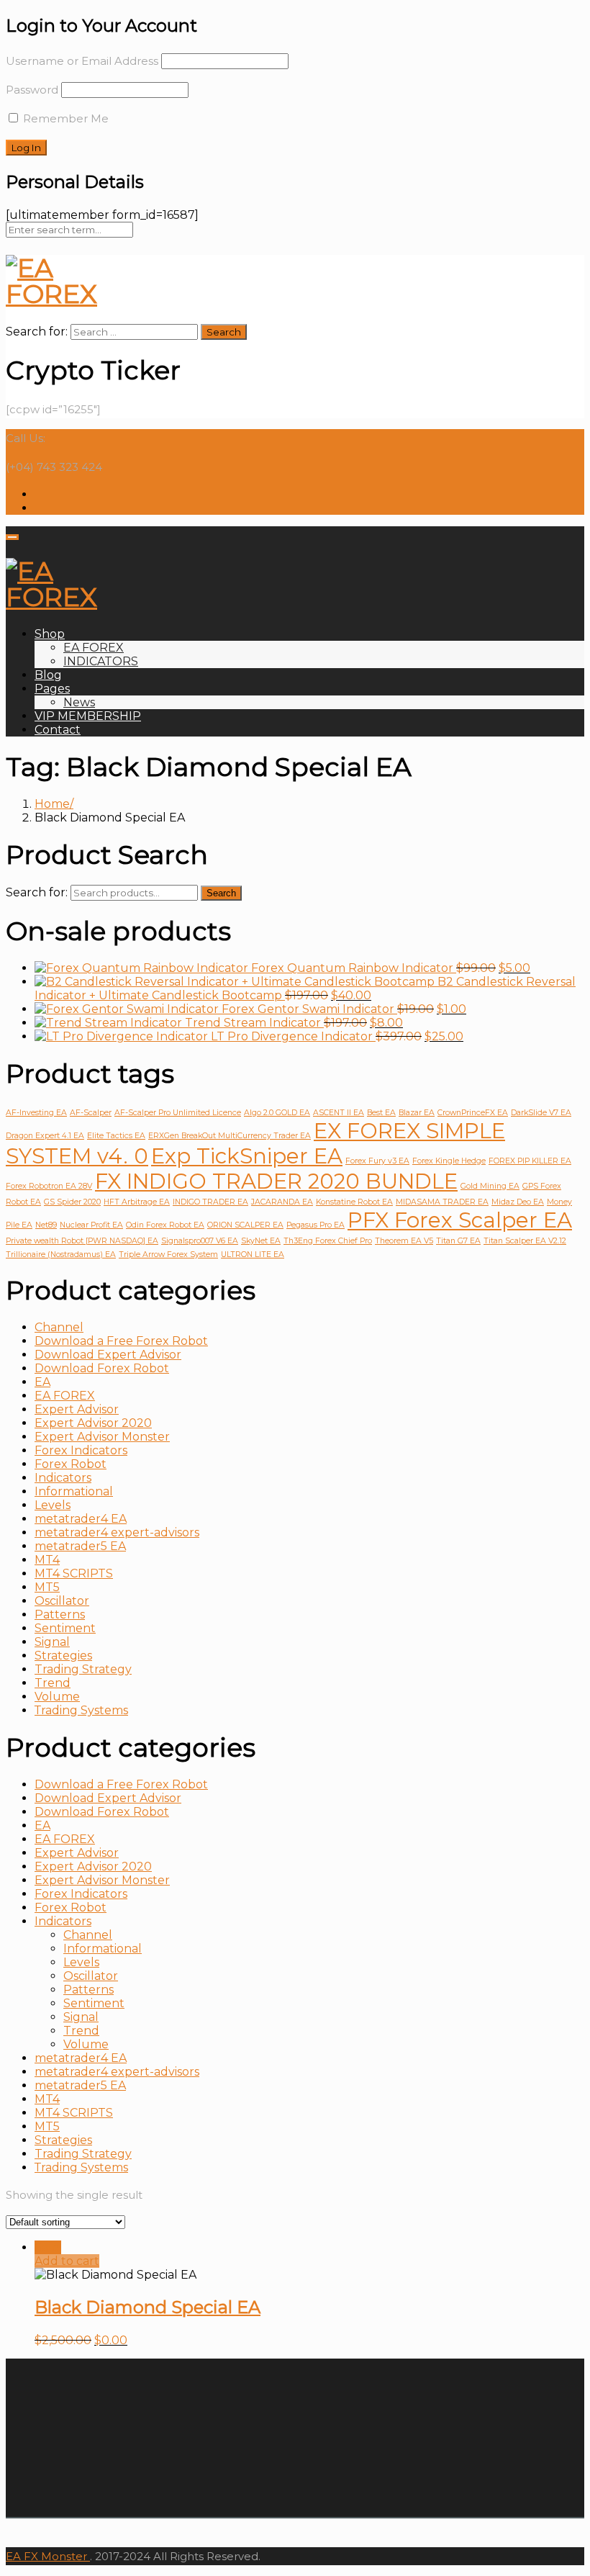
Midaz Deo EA (518, 1202)
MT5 (47, 1587)
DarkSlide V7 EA (541, 1113)
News (79, 702)
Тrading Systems (81, 1710)
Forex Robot (71, 1464)
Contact (58, 730)
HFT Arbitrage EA (137, 1202)
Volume (57, 1697)
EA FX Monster (46, 2556)
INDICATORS (101, 661)
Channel (59, 1327)
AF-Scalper (91, 1113)
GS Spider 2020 (72, 1202)
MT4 (47, 1560)
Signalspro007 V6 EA (200, 1241)
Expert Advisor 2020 (93, 1423)
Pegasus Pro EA (316, 1225)
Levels (53, 1505)
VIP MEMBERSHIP (88, 716)
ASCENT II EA (339, 1113)
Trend (53, 1683)
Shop (50, 634)
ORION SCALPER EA (245, 1225)
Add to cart (67, 2261)
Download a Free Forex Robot (121, 1341)
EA (42, 1382)
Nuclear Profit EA (91, 1225)
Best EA (381, 1113)
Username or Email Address (82, 61)
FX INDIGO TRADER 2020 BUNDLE (276, 1181)
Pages (52, 689)
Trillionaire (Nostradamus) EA (61, 1255)
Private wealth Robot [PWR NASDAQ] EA (82, 1241)
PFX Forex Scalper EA (460, 1220)
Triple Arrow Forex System (168, 1255)
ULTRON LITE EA (253, 1255)
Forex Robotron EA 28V (49, 1186)
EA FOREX (94, 648)
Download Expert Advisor (108, 1355)
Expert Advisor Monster (102, 1437)
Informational (74, 1491)
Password (32, 90)
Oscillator (62, 1601)
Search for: (37, 892)
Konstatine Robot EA (354, 1202)
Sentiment (65, 1628)
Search (221, 893)
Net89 (46, 1225)
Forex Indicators (81, 1450)
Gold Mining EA (490, 1186)
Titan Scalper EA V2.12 (525, 1241)
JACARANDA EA (282, 1202)
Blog (48, 675)
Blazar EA (417, 1113)
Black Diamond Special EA (147, 2307)
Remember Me (64, 118)
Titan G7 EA (458, 1241)
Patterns (60, 1614)
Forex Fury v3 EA (377, 1161)
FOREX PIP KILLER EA (530, 1161)
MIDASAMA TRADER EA (442, 1202)
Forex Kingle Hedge (449, 1161)
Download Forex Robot (102, 1368)
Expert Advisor (77, 1409)
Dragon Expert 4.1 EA (45, 1136)
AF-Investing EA (36, 1113)
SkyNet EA (261, 1241)
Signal (52, 1642)
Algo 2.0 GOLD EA (277, 1113)
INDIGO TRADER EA (210, 1202)
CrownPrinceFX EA (473, 1113)
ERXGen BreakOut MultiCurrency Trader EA (230, 1136)
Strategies (63, 1656)
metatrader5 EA (80, 1546)
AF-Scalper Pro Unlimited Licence (178, 1113)
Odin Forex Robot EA (165, 1225)
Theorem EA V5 (404, 1241)
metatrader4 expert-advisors (117, 1532)
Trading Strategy (83, 1669)
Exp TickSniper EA (247, 1156)
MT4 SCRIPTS (74, 1573)
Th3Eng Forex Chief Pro (328, 1241)
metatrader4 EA (81, 1519)
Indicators (63, 1478)
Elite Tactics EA (116, 1136)
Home (52, 804)
